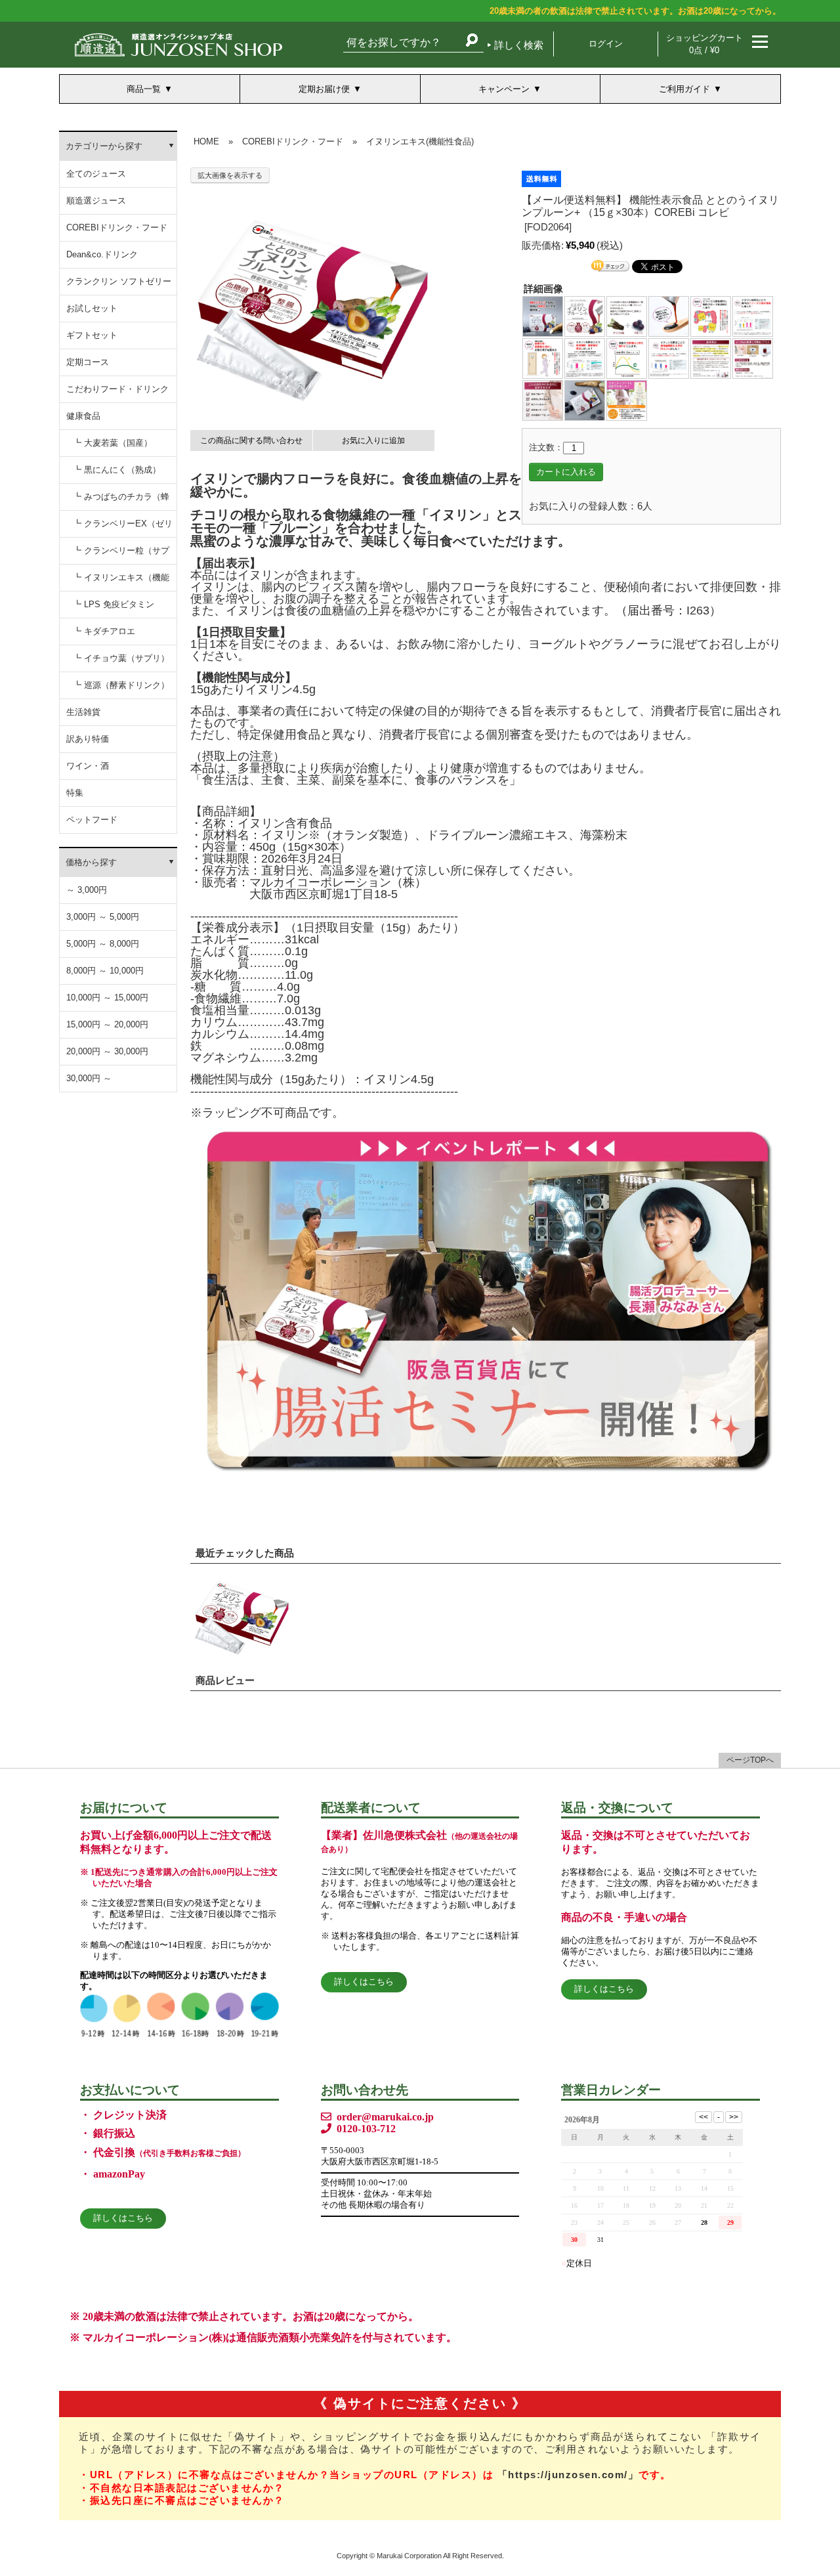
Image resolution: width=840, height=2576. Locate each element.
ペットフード (92, 820)
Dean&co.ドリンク (102, 254)
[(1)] (543, 315)
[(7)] (543, 357)
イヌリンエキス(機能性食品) (420, 141)
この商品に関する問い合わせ (251, 440)
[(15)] (627, 399)
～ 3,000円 (87, 890)
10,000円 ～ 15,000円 (107, 998)
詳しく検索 (519, 45)
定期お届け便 (324, 89)
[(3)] (627, 315)
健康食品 (83, 416)
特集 (75, 793)
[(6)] (753, 315)
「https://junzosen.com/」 (568, 2475)
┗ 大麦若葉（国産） (113, 443)
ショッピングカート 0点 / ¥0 (704, 44)
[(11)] (711, 357)
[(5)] (711, 315)
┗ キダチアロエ (104, 631)
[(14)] (585, 399)
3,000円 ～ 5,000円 (103, 917)
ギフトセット (92, 335)
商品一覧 (144, 89)
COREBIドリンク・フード (117, 227)
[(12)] (753, 357)
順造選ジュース (96, 201)
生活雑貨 (83, 712)
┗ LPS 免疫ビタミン (114, 604)
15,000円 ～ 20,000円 (107, 1024)
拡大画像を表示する (230, 175)
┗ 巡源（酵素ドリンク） (121, 685)
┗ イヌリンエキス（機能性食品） (121, 582)
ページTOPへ (750, 1760)
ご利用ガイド (684, 89)
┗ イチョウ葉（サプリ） (121, 658)
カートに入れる (566, 472)
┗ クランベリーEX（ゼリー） (123, 528)
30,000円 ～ (89, 1078)
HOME (206, 141)
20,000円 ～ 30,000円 (107, 1051)
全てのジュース (96, 174)
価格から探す (91, 862)
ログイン (606, 44)
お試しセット (92, 308)
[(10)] (669, 357)
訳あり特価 (88, 739)
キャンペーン (504, 89)
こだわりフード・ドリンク (117, 389)
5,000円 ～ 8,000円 (103, 944)
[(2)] (585, 315)
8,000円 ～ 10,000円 (105, 971)
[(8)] (585, 357)
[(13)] (543, 399)
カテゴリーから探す (104, 146)
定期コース (88, 362)
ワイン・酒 (88, 766)
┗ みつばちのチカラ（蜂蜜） (121, 501)
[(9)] (627, 357)
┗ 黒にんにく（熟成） (117, 470)
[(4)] (669, 315)
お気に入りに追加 (373, 440)
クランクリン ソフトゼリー (119, 281)
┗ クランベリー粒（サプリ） (121, 555)
